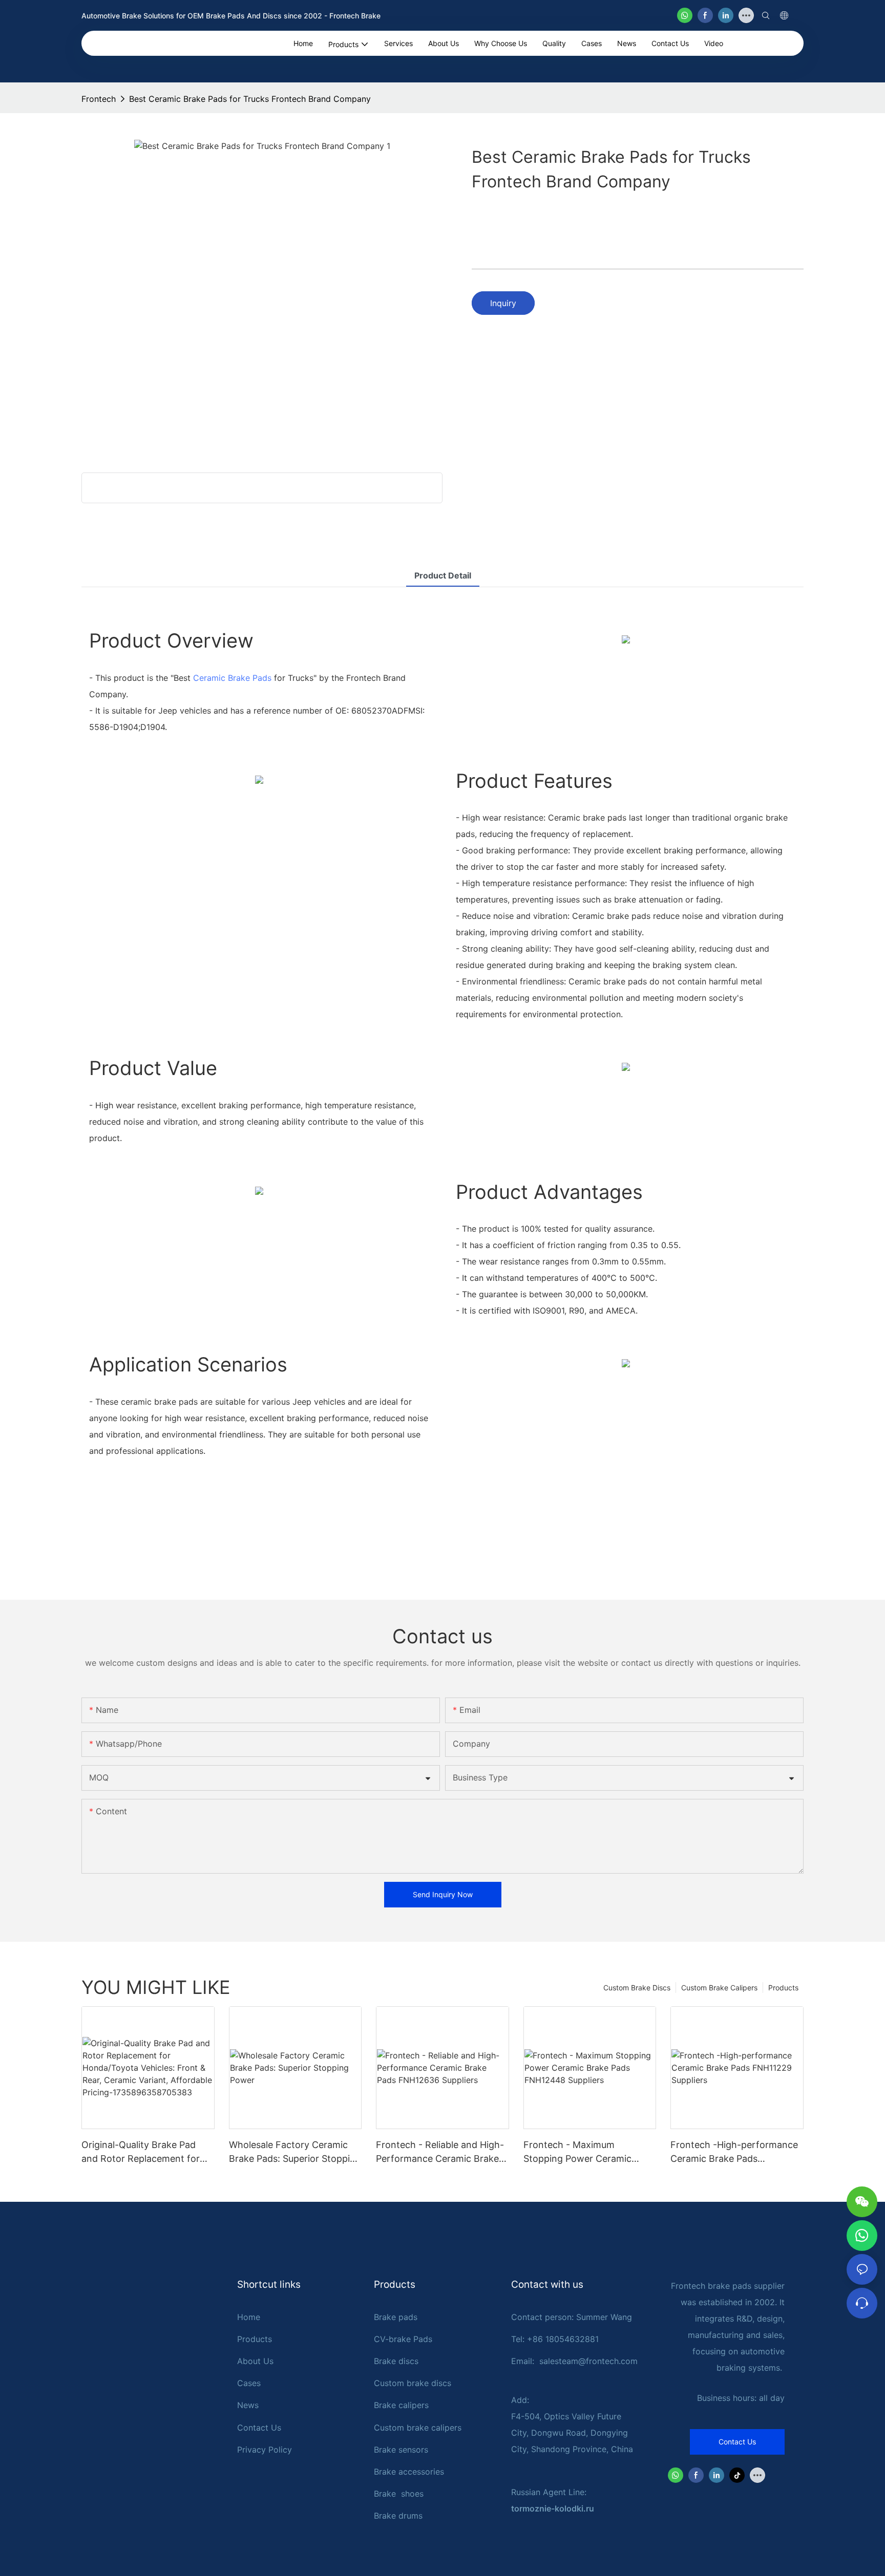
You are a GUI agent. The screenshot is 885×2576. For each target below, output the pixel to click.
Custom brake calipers (418, 2428)
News (248, 2405)
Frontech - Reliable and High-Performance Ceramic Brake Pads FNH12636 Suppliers (440, 2152)
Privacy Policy (265, 2450)
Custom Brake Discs (637, 1988)
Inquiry (503, 303)
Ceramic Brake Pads (232, 678)
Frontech (99, 99)
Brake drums (398, 2516)
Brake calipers (401, 2405)
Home (249, 2317)
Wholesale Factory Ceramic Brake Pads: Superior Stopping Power (295, 2152)
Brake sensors (401, 2450)
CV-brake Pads (403, 2339)
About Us (255, 2361)
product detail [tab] (443, 575)
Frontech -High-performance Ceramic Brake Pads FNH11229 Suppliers (734, 2152)
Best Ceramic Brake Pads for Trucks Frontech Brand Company (250, 99)
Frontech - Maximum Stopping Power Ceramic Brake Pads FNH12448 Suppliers (577, 2152)
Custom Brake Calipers (719, 1988)
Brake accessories (409, 2472)
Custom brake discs (413, 2383)
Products (783, 1988)
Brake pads (396, 2317)
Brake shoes (399, 2494)
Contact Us (259, 2428)
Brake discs (396, 2361)
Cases (249, 2383)
